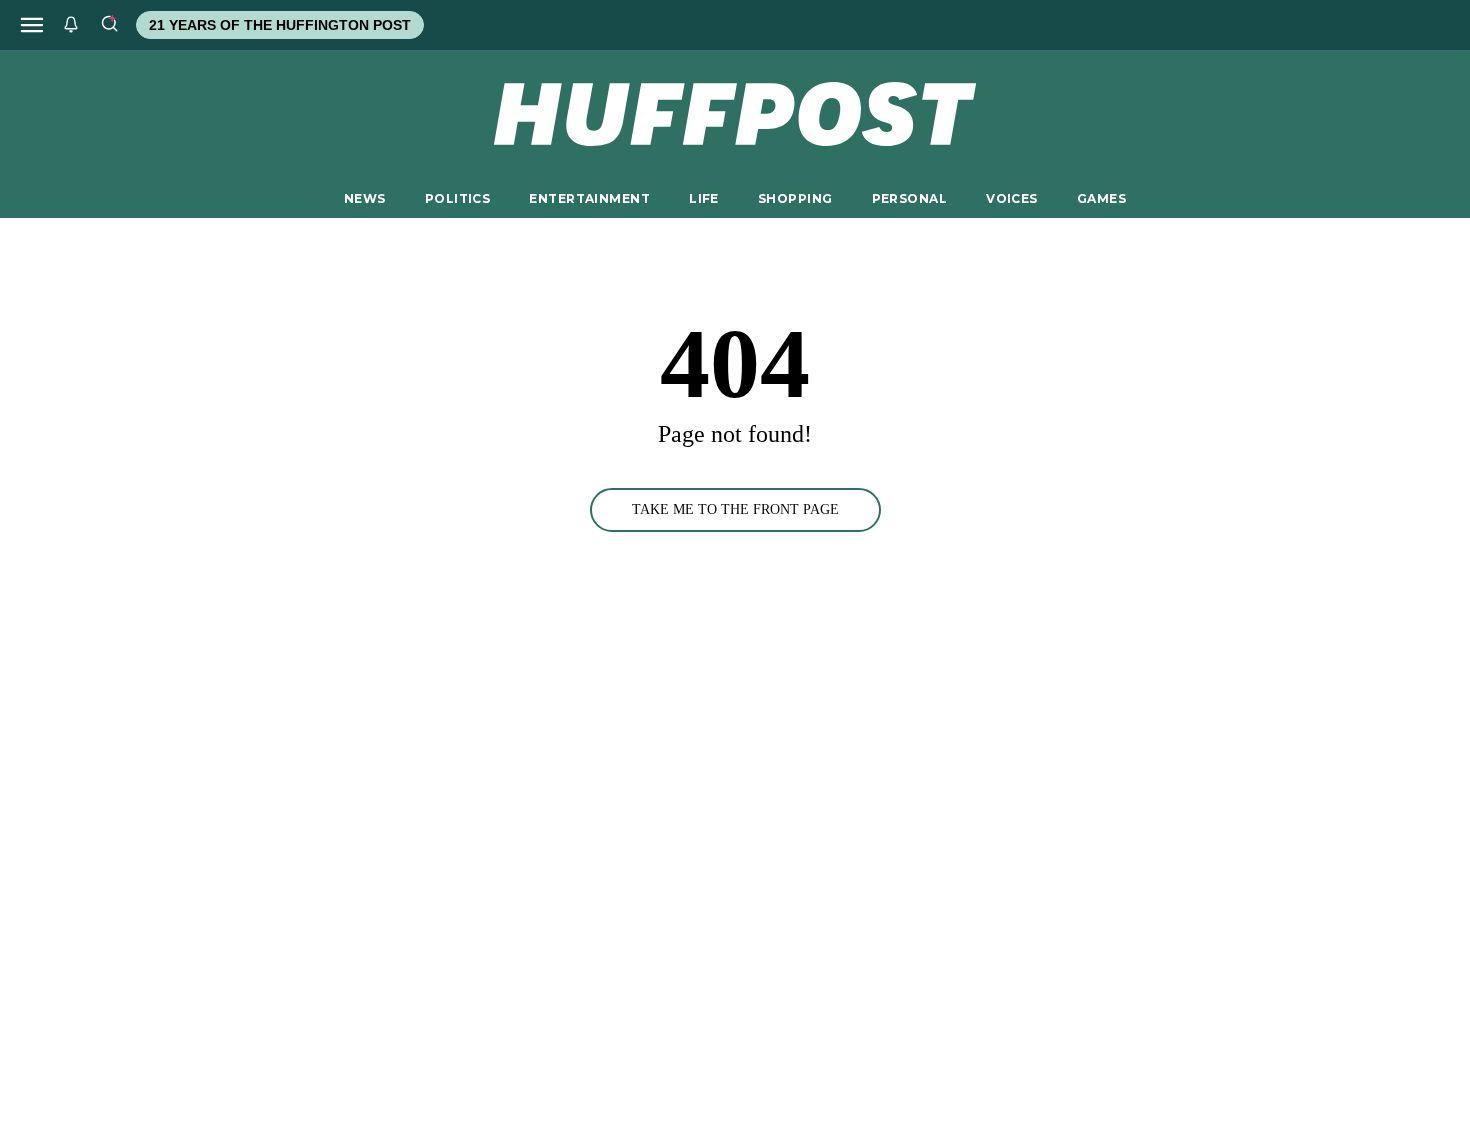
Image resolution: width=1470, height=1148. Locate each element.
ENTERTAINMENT (589, 198)
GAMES (1101, 198)
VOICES (1012, 198)
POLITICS (457, 198)
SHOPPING (795, 198)
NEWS (365, 198)
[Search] (109, 25)
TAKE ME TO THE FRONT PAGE (735, 509)
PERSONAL (909, 198)
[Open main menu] (32, 25)
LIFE (704, 198)
